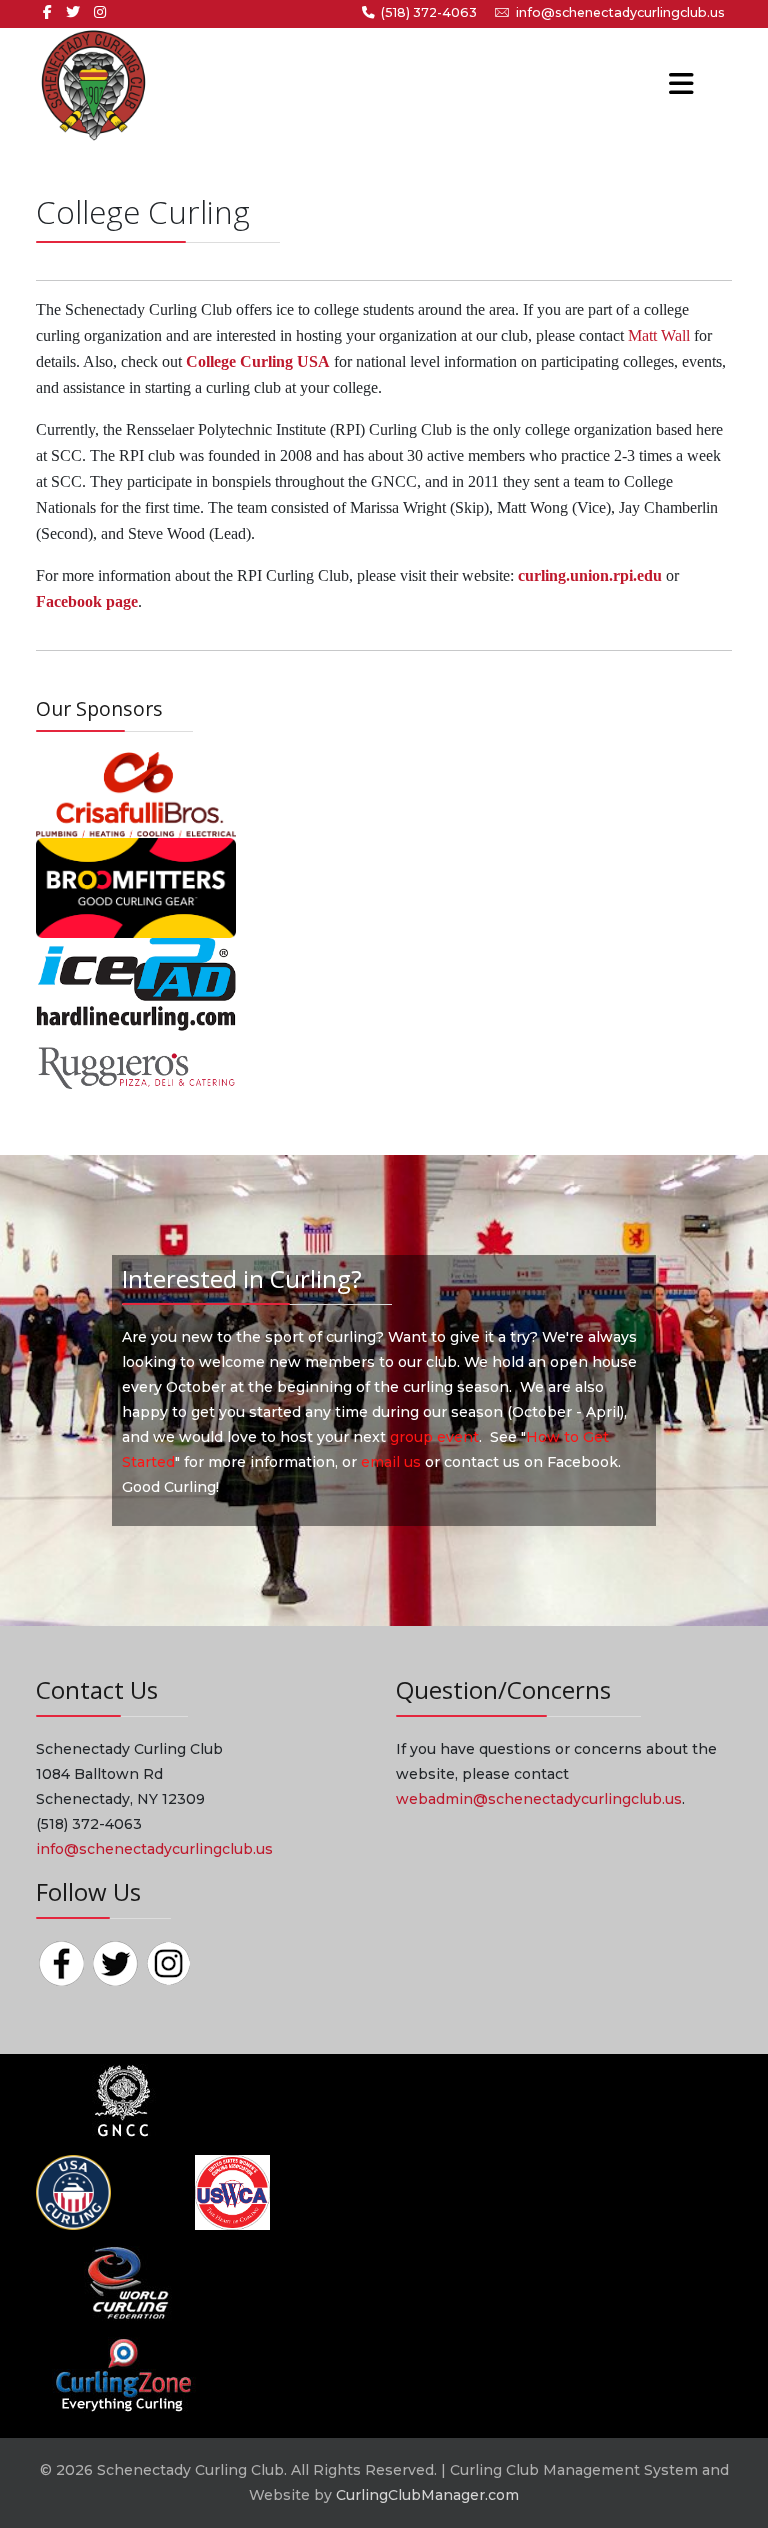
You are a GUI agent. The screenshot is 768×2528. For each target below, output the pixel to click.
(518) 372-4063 (429, 12)
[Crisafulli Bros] (136, 794)
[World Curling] (122, 2282)
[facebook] (47, 12)
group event (434, 1437)
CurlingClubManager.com (427, 2495)
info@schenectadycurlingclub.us (620, 12)
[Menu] (654, 85)
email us (391, 1462)
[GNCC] (122, 2100)
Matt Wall (659, 335)
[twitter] (73, 12)
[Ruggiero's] (136, 1067)
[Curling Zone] (122, 2373)
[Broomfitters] (136, 887)
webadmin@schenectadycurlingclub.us (539, 1799)
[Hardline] (136, 984)
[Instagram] (100, 12)
